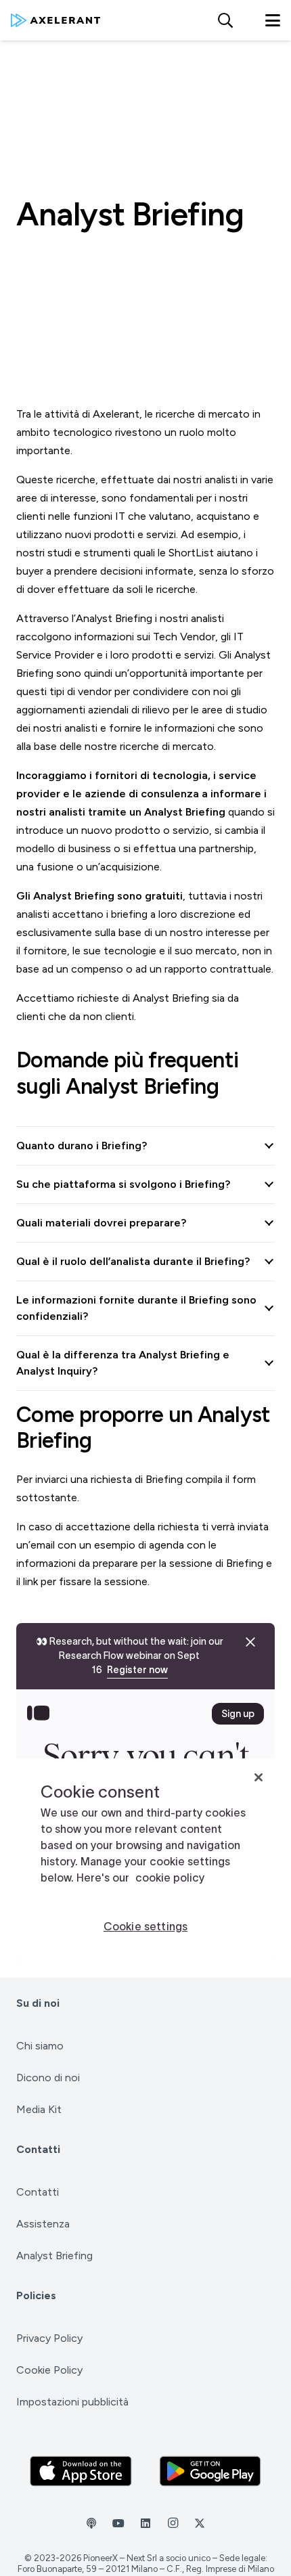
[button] (225, 20)
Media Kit (39, 2109)
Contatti (38, 2149)
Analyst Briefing (54, 2256)
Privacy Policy (49, 2338)
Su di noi (38, 2003)
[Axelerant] (55, 20)
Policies (36, 2295)
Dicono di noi (48, 2078)
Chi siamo (40, 2046)
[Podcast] (91, 2523)
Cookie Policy (49, 2370)
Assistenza (43, 2224)
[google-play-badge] (210, 2471)
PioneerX (100, 2558)
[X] (200, 2523)
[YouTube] (118, 2523)
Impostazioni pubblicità (72, 2402)
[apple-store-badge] (81, 2471)
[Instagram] (173, 2523)
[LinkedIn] (145, 2523)
